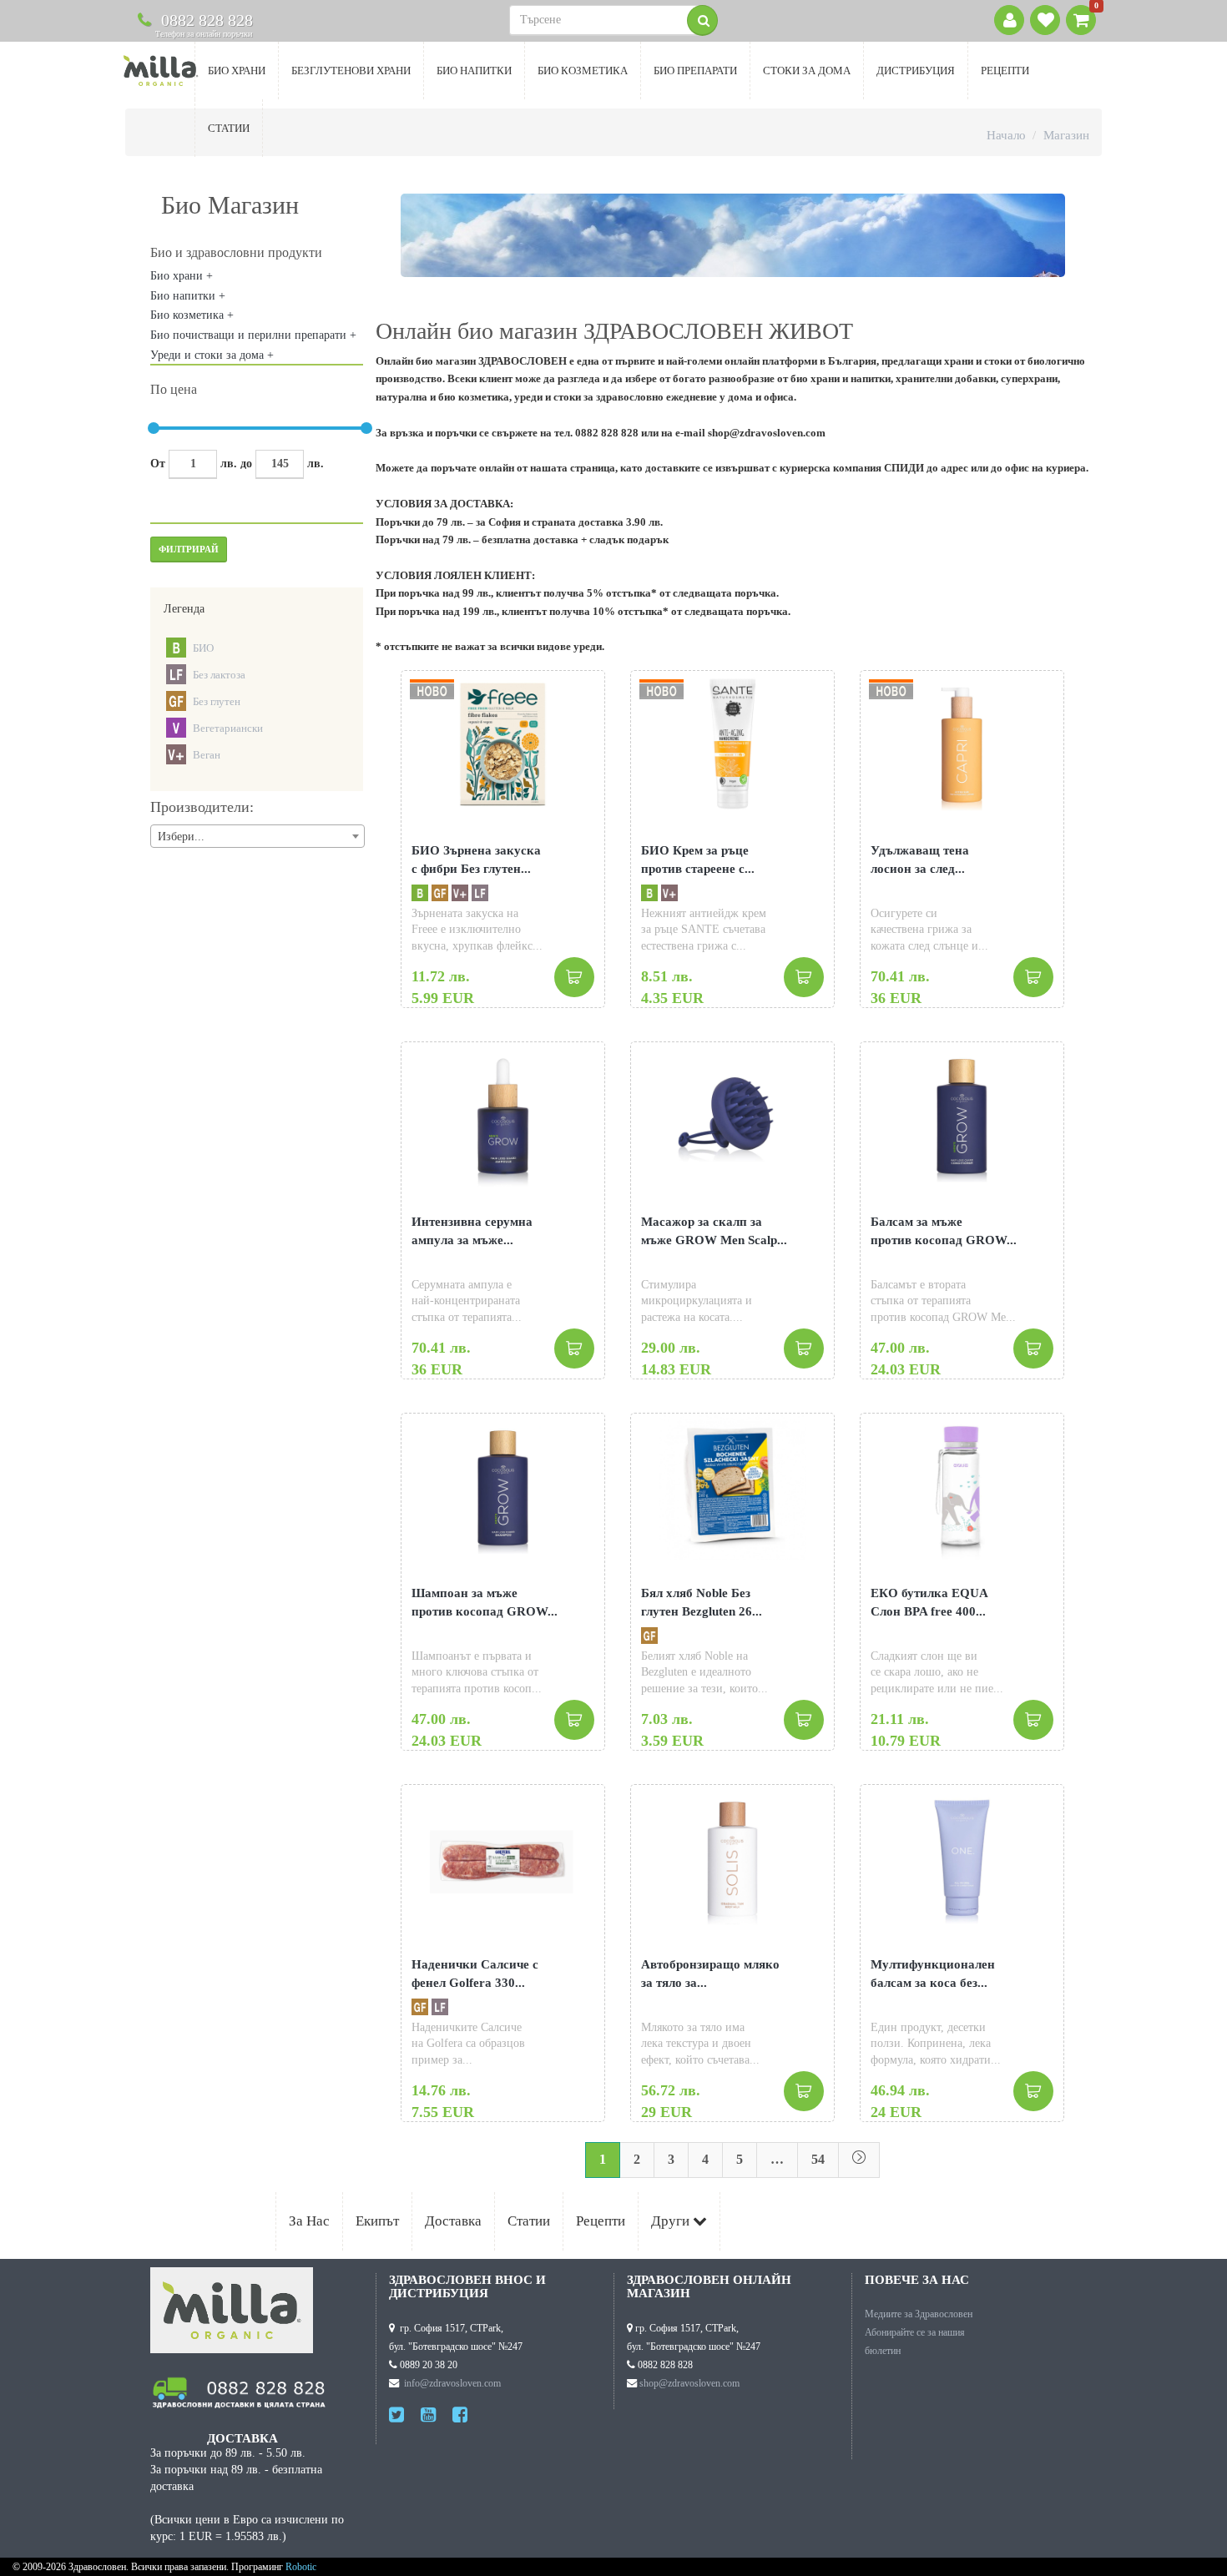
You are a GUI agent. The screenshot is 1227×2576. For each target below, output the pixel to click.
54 (818, 2159)
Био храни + (182, 276)
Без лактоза (219, 675)
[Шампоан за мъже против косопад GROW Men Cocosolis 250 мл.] (503, 1487)
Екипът (377, 2221)
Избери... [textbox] (181, 837)
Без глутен (217, 701)
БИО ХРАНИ (237, 71)
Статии (529, 2221)
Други (672, 2221)
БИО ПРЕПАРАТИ (695, 71)
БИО (203, 648)
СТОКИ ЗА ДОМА (807, 71)
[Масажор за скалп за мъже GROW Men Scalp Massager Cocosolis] (732, 1115)
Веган (207, 755)
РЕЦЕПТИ (1005, 71)
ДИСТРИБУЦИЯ (916, 71)
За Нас (309, 2221)
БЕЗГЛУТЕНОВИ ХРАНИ (351, 71)
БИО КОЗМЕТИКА (583, 71)
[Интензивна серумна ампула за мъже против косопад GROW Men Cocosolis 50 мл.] (503, 1115)
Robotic (301, 2567)
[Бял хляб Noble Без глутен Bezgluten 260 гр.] (732, 1487)
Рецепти (601, 2221)
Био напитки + (188, 296)
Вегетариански (228, 728)
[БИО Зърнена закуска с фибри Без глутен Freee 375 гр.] (503, 744)
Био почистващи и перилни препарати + (253, 335)
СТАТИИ (229, 128)
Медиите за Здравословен (919, 2314)
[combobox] (258, 836)
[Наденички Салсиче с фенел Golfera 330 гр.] (503, 1858)
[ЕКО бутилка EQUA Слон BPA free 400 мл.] (962, 1487)
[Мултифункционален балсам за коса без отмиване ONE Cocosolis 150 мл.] (962, 1858)
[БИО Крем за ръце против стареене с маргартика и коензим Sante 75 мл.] (732, 744)
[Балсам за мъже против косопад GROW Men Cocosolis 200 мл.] (962, 1115)
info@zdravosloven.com (452, 2383)
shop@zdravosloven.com (689, 2383)
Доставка (453, 2221)
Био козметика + (192, 315)
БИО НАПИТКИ (474, 71)
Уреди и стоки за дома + (212, 355)
